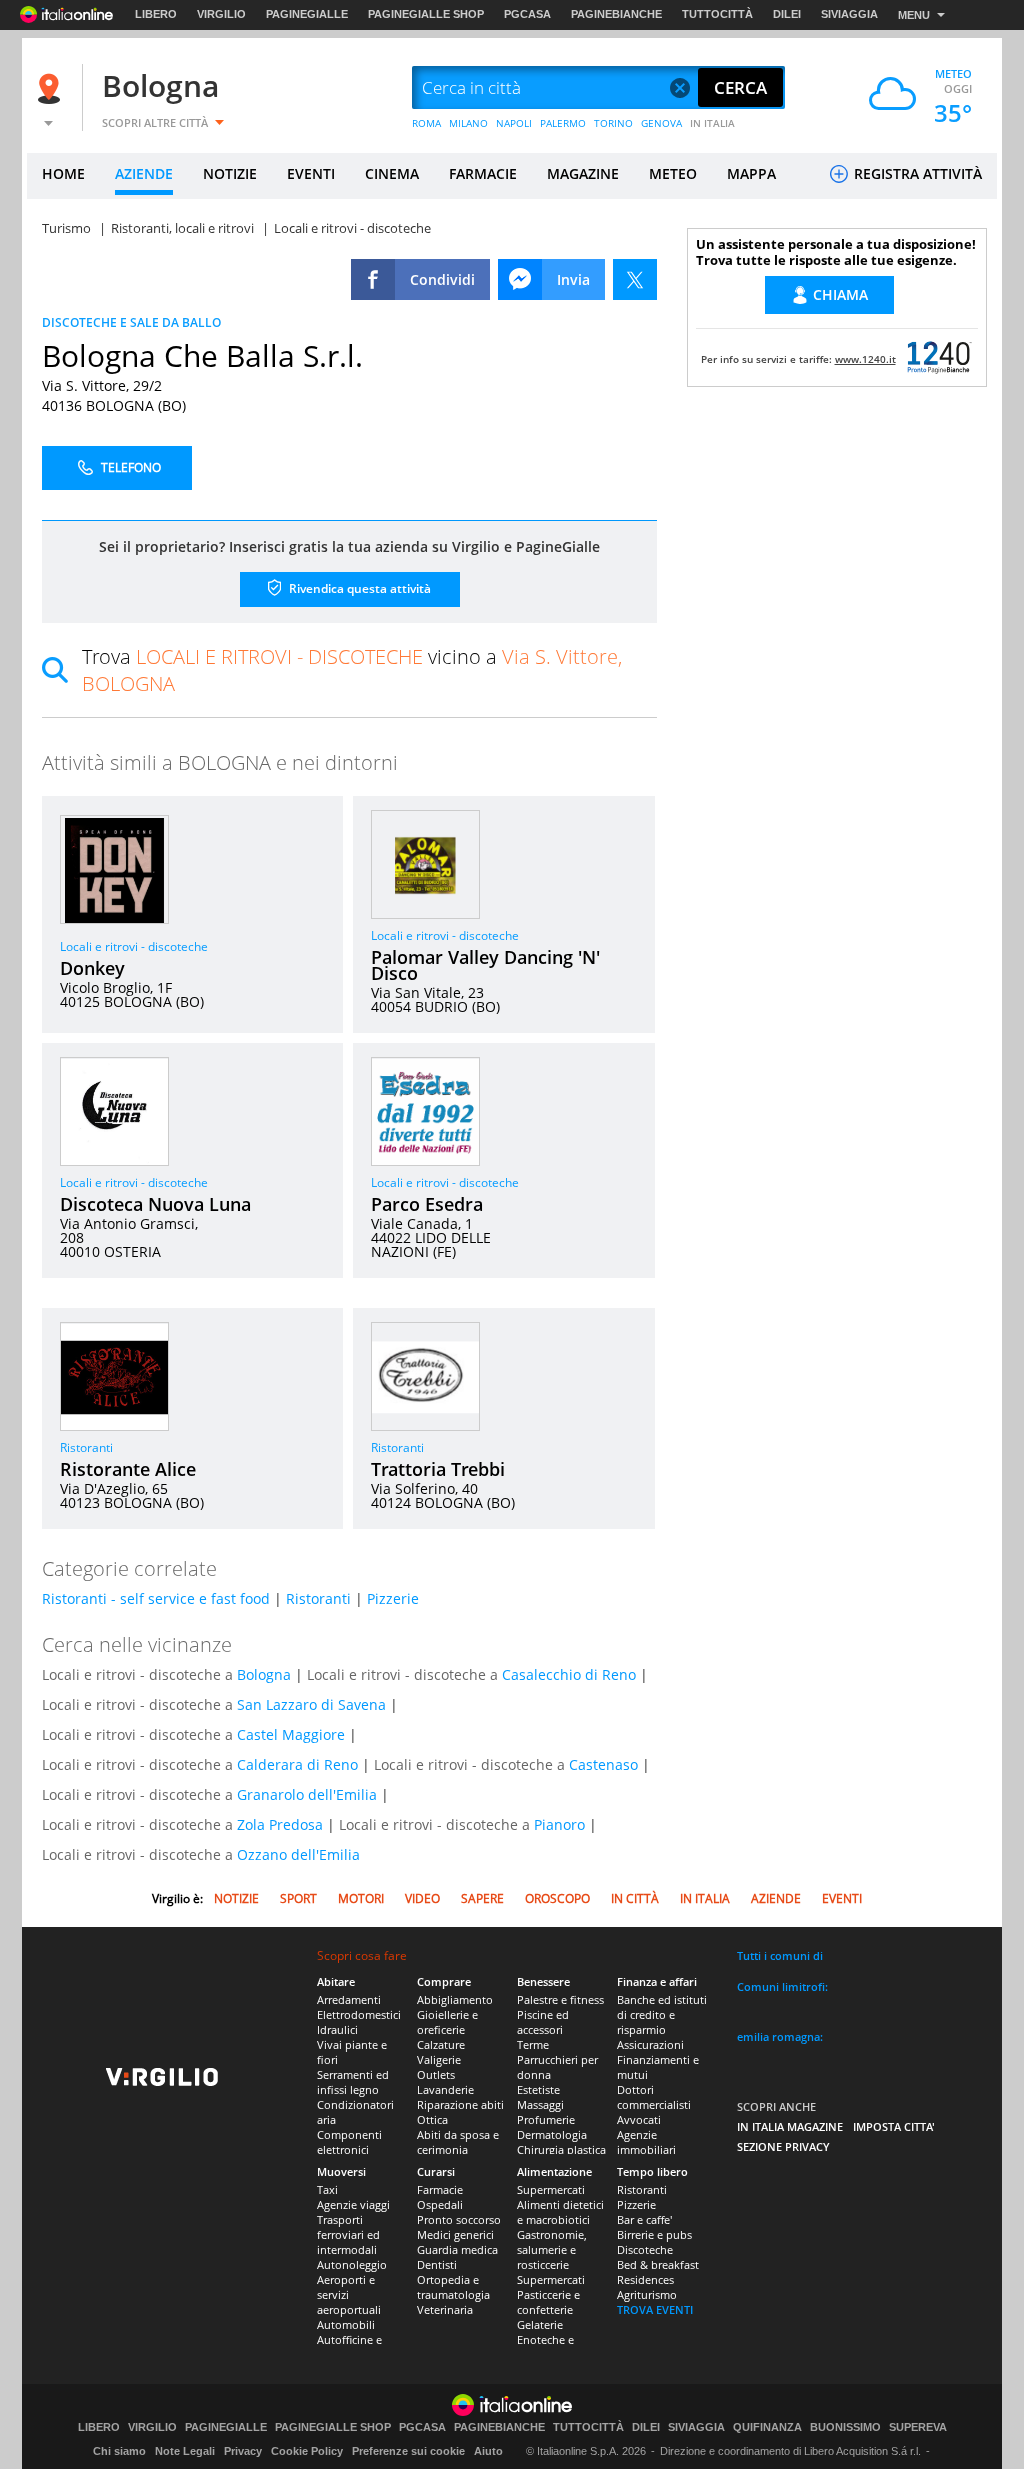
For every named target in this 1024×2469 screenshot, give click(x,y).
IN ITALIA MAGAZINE (790, 2126)
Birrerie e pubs (654, 2234)
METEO (673, 173)
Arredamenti (349, 1999)
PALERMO (563, 123)
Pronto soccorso (459, 2219)
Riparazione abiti (460, 2104)
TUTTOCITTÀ (717, 14)
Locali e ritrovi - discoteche (134, 946)
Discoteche (645, 2249)
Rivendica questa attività (358, 588)
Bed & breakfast (658, 2264)
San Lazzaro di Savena (311, 1704)
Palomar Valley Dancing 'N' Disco (485, 965)
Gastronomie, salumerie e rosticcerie (552, 2249)
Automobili (346, 2324)
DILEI (787, 14)
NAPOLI (514, 123)
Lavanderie (445, 2089)
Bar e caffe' (644, 2219)
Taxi (327, 2189)
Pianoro (559, 1824)
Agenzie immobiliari (646, 2142)
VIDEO (422, 1898)
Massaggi (540, 2104)
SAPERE (482, 1898)
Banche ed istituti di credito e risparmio (662, 2014)
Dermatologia (552, 2134)
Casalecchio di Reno (569, 1674)
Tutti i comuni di (780, 1955)
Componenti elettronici (349, 2142)
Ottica (432, 2119)
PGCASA (527, 14)
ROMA (426, 123)
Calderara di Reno (297, 1764)
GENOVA (661, 123)
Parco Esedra (427, 1204)
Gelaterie (540, 2324)
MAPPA (751, 173)
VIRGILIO (221, 14)
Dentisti (437, 2264)
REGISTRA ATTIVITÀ (916, 173)
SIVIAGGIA (849, 14)
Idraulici (337, 2029)
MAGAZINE (583, 173)
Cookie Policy (307, 2451)
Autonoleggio (352, 2264)
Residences (645, 2279)
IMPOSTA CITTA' (894, 2126)
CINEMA (392, 173)
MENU (914, 15)
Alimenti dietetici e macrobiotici (560, 2212)
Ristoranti (86, 1447)
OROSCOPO (557, 1898)
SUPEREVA (918, 2427)
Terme (533, 2044)
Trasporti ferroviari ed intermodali (348, 2234)
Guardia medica (457, 2249)
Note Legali (185, 2451)
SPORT (298, 1898)
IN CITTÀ (635, 1898)
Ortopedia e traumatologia (453, 2287)
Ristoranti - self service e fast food (156, 1598)
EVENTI (311, 173)
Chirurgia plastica (561, 2149)
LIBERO (156, 14)
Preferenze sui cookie (408, 2451)
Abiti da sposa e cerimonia (458, 2142)
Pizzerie (393, 1598)
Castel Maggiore (291, 1734)
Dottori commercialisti (654, 2097)
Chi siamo (119, 2451)
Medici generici (455, 2234)
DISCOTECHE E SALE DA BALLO (131, 322)
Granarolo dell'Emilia (307, 1794)
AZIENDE (144, 173)
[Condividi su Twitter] (635, 279)
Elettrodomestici (359, 2014)
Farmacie (440, 2189)
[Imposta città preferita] (52, 88)
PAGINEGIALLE (307, 14)
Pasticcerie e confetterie (548, 2302)
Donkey (92, 968)
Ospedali (440, 2204)
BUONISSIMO (845, 2427)
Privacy (243, 2451)
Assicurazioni (650, 2044)
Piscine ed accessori (543, 2022)
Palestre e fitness (560, 1999)
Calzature (441, 2044)
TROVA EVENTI (655, 2309)
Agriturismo (647, 2294)
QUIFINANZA (767, 2427)
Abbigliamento (455, 1999)
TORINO (613, 123)
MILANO (468, 123)
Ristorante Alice (128, 1469)
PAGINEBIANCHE (616, 14)
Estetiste (538, 2089)
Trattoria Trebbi (438, 1469)
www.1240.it (865, 359)
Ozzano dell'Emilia (298, 1854)
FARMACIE (483, 173)
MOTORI (361, 1898)
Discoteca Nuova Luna (155, 1204)
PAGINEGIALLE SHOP (426, 14)
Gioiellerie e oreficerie (447, 2022)
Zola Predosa (280, 1824)
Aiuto (488, 2451)
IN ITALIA (712, 123)
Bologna (160, 85)
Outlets (436, 2074)
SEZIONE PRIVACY (783, 2146)
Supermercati (551, 2189)
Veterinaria (445, 2309)
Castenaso (603, 1764)
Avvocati (639, 2119)
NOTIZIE (230, 173)
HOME (63, 173)
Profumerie (546, 2119)
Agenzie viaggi (353, 2204)
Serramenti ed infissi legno (353, 2082)
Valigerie (439, 2059)
